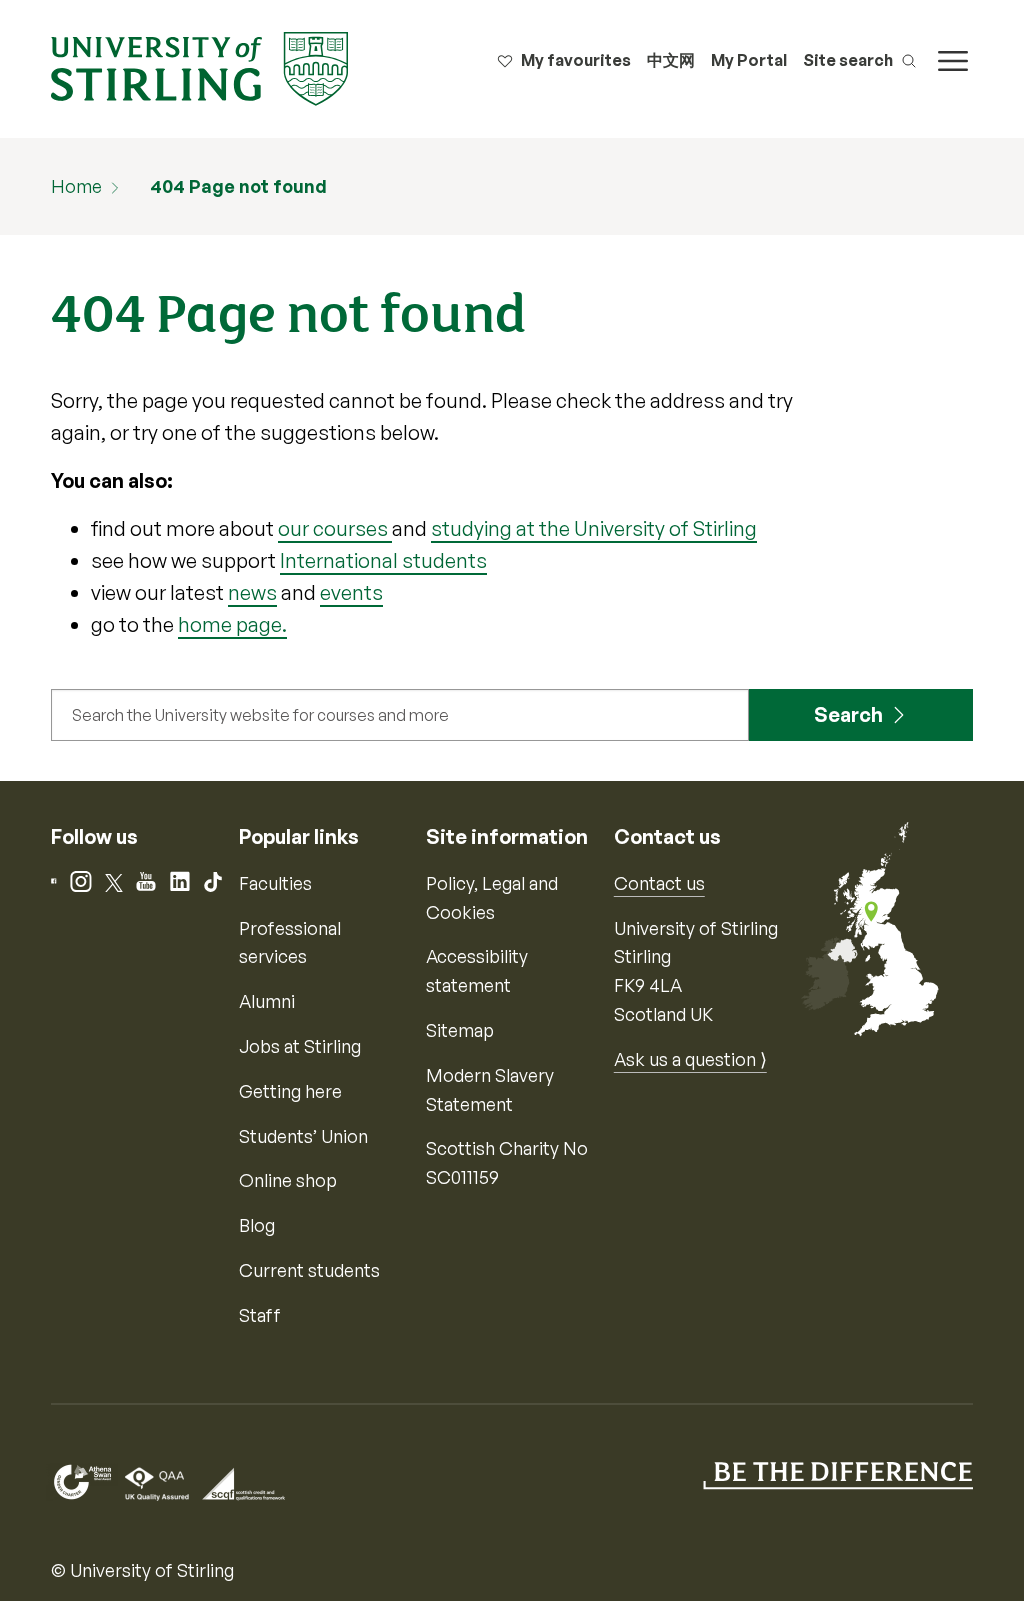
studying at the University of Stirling (594, 528)
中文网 (671, 60)
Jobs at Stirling (300, 1046)
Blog (257, 1225)
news (252, 592)
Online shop (288, 1180)
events (351, 592)
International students (383, 560)
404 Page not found (238, 186)
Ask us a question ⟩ (690, 1059)
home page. (232, 624)
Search (848, 714)
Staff (260, 1315)
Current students (309, 1270)
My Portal (749, 60)
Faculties (275, 883)
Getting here (290, 1091)
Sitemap (460, 1030)
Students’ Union (303, 1136)
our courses (335, 528)
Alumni (267, 1001)
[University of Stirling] (199, 67)
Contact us (659, 883)
